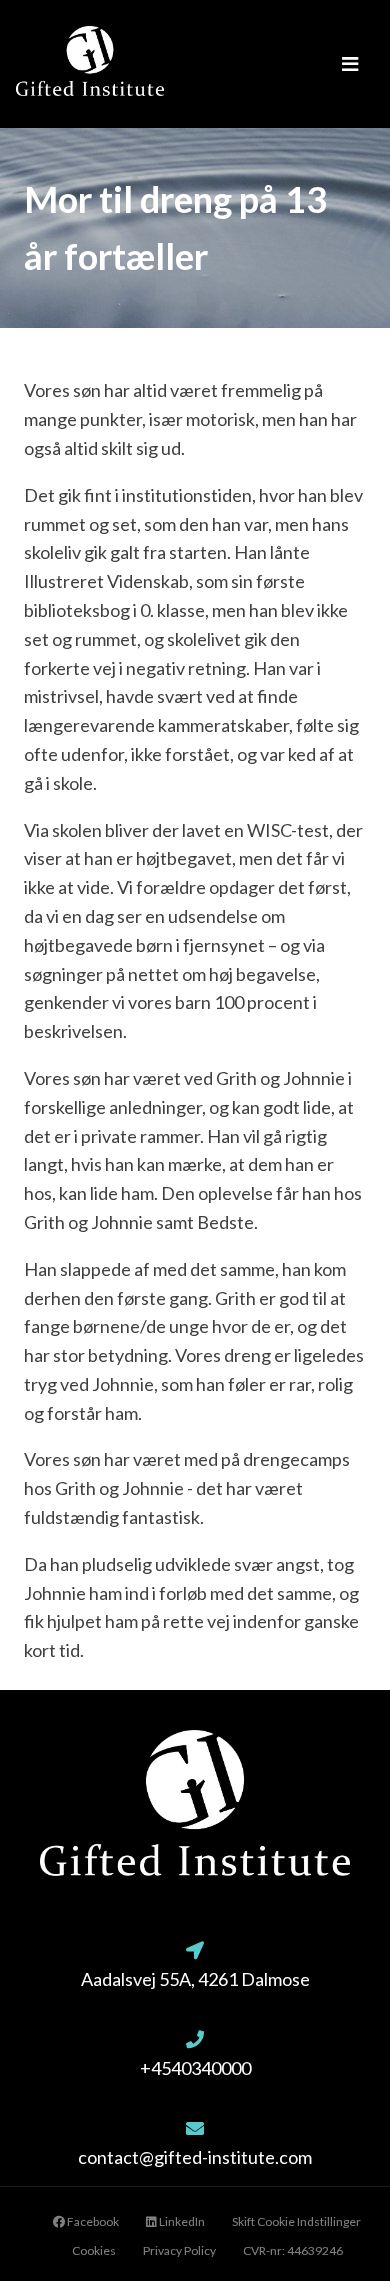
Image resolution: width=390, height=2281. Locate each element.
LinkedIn (181, 2221)
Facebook (92, 2221)
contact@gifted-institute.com (195, 2157)
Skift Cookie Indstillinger (296, 2221)
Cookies (94, 2250)
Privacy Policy (179, 2250)
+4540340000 (195, 2068)
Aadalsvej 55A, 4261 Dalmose (195, 1979)
